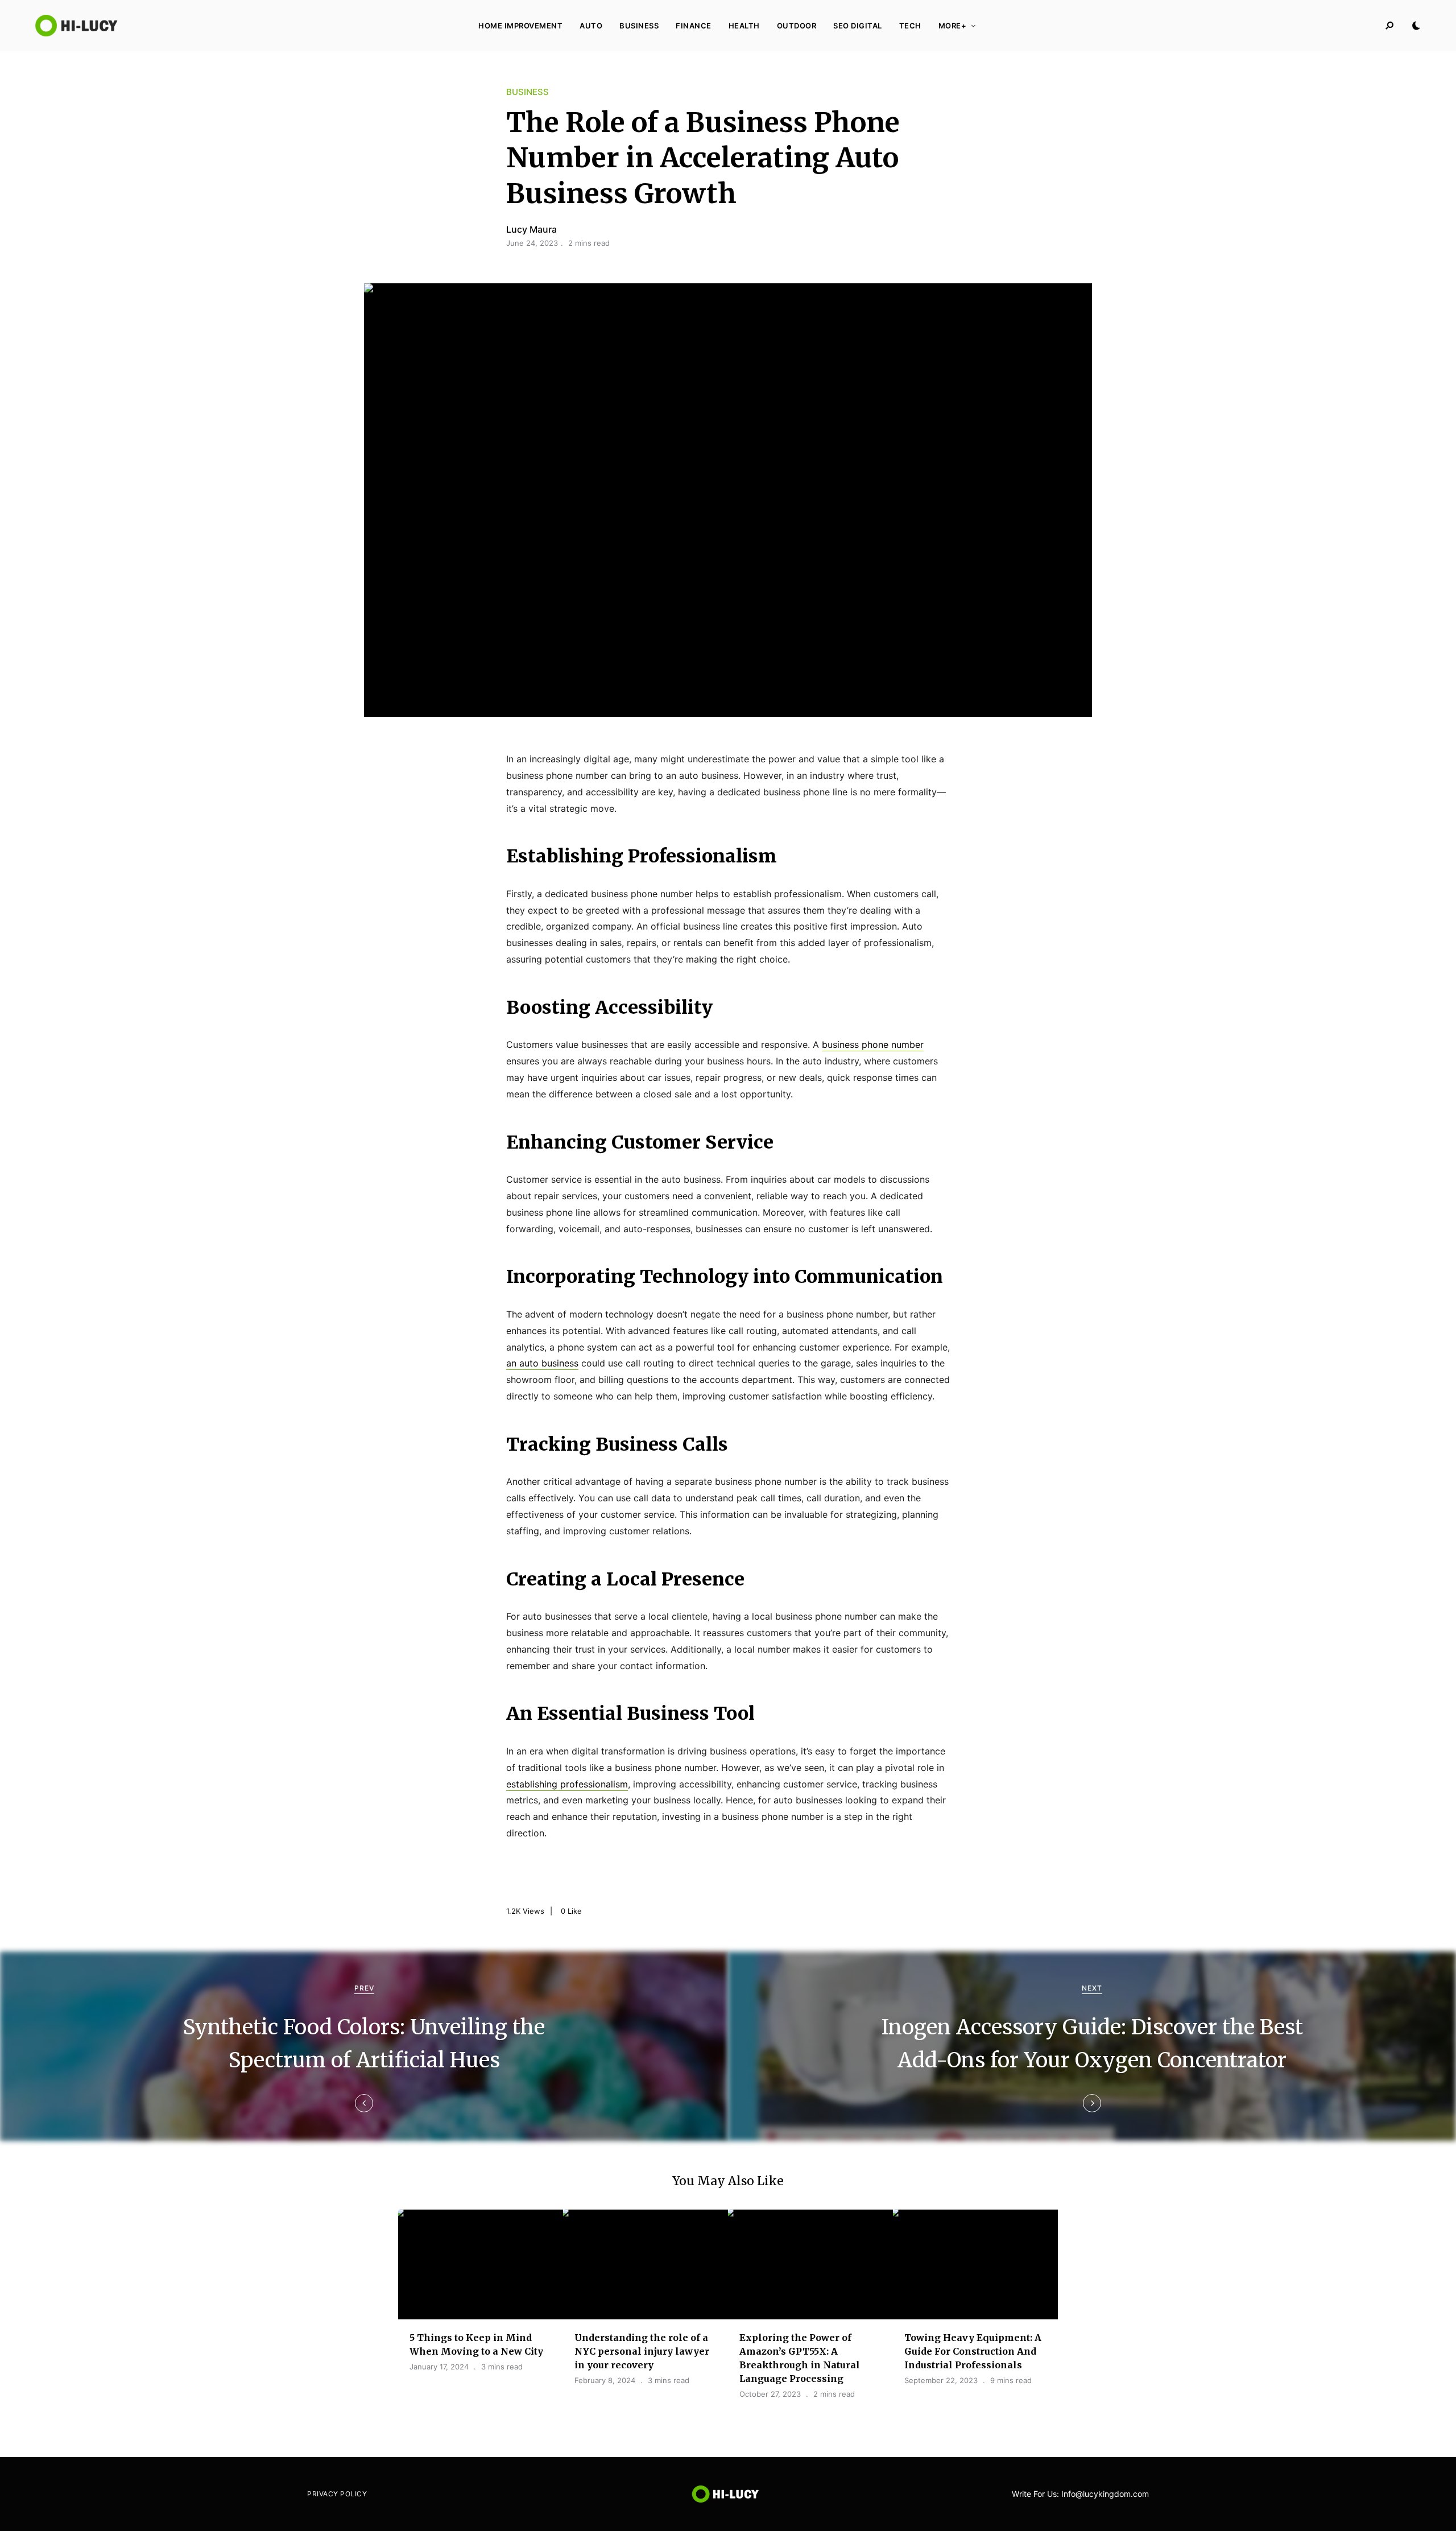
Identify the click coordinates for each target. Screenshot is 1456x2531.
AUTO (591, 26)
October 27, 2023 (770, 2394)
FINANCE (694, 26)
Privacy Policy (337, 2494)
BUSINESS (639, 26)
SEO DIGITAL (858, 26)
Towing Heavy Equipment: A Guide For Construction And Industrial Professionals (973, 2351)
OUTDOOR (797, 26)
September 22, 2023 (941, 2380)
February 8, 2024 (605, 2380)
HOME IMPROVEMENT (520, 26)
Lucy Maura (531, 229)
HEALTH (744, 26)
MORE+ (953, 26)
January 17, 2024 (439, 2367)
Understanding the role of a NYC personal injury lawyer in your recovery (642, 2351)
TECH (910, 26)
